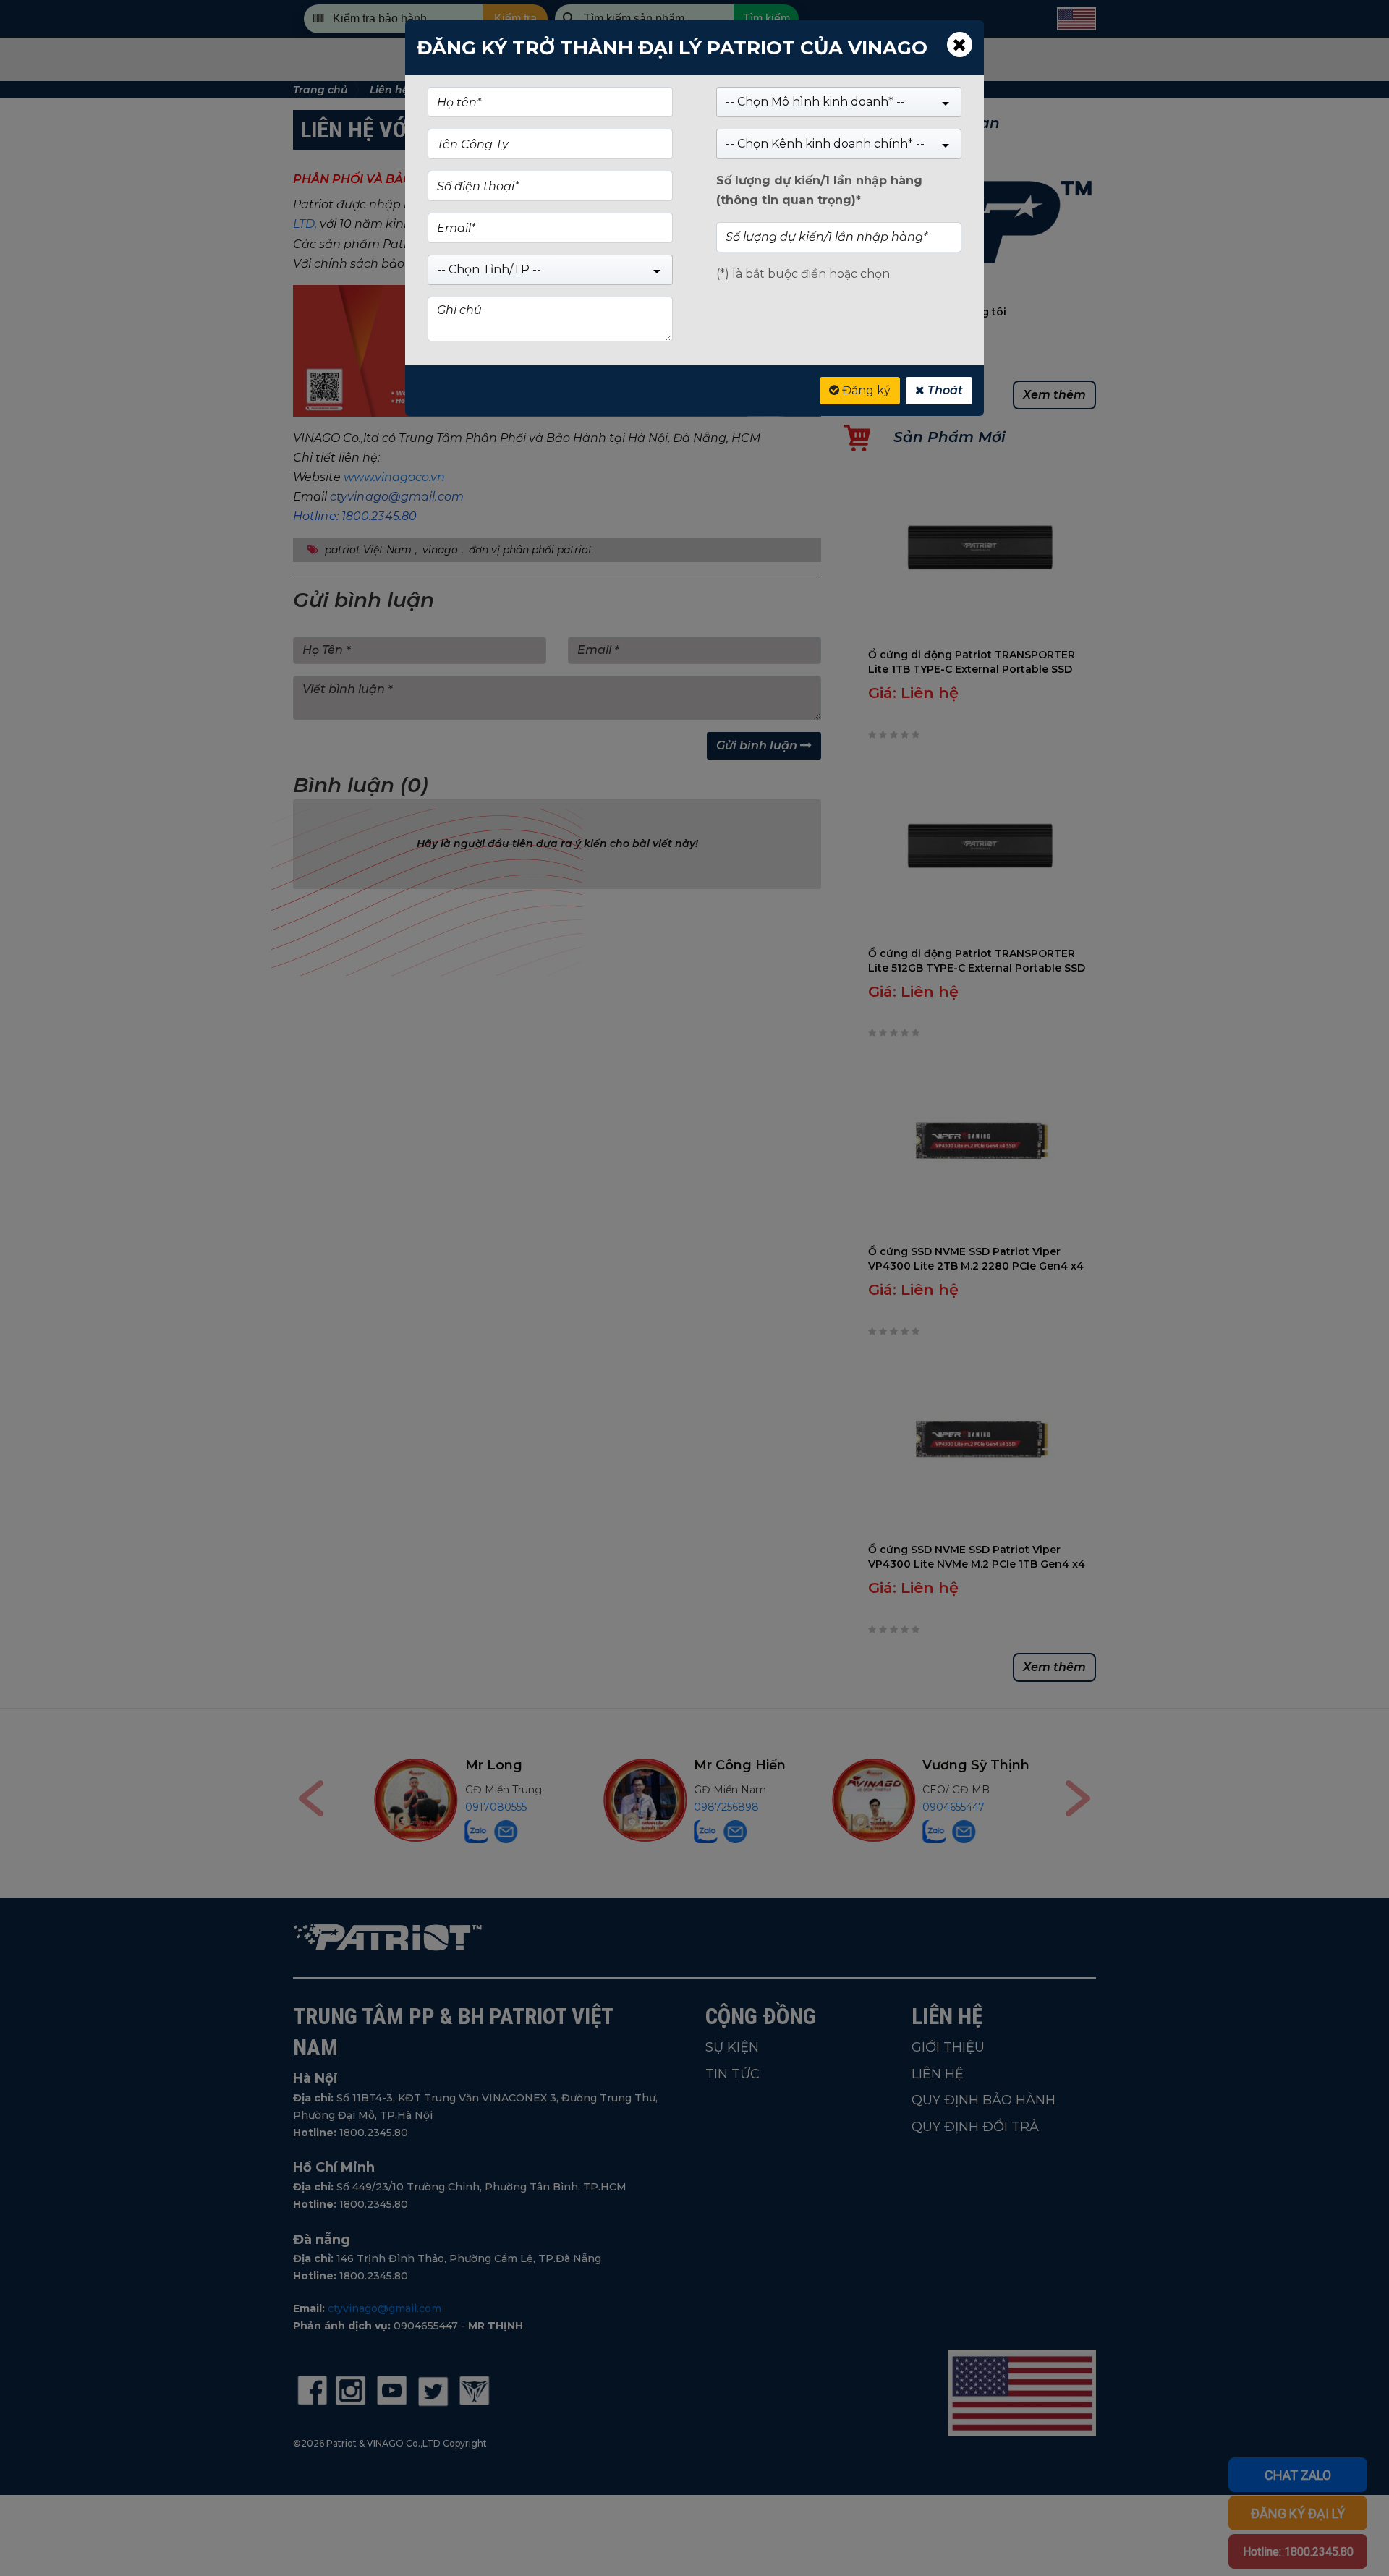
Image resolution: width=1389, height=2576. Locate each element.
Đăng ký (865, 390)
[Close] (960, 44)
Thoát (944, 390)
